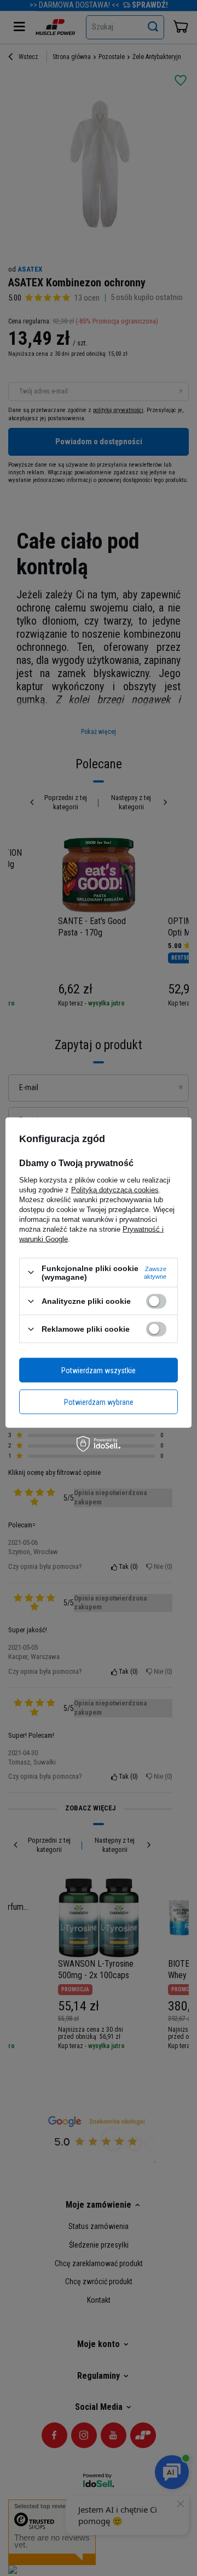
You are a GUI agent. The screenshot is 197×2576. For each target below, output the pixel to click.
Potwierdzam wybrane (99, 1402)
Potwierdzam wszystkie (99, 1370)
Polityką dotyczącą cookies (115, 1189)
